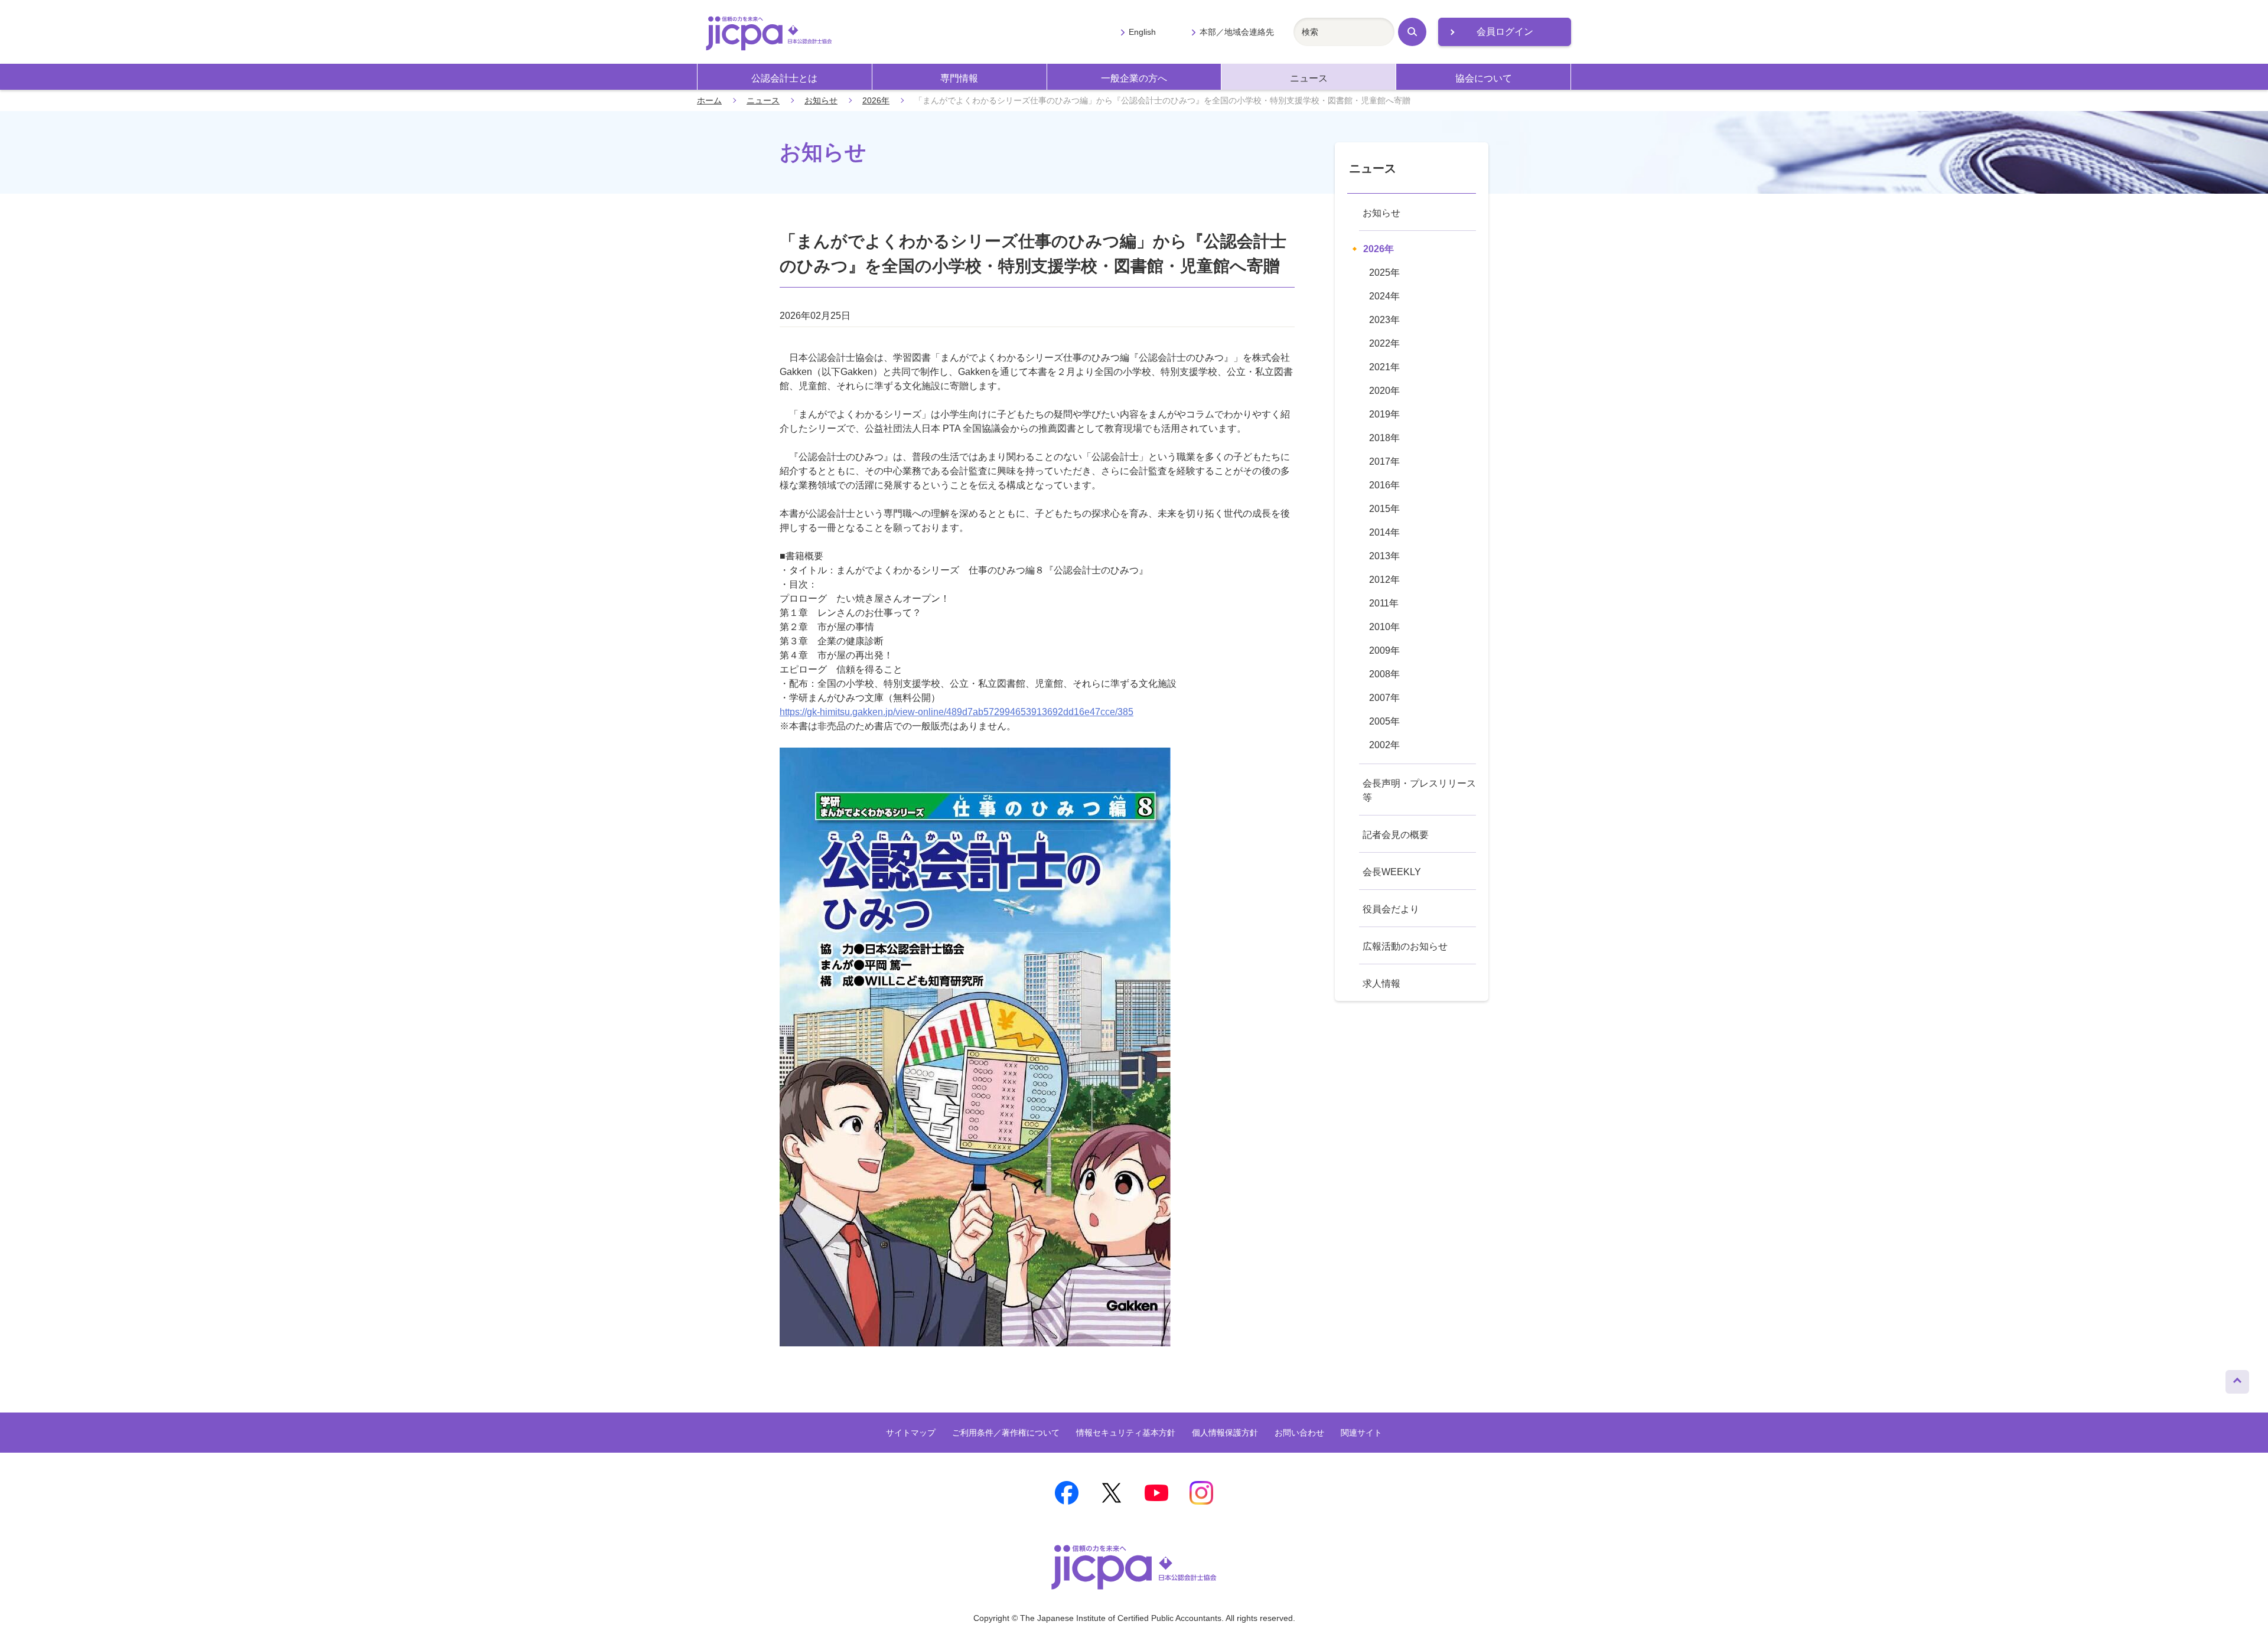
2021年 (1384, 367)
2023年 (1384, 320)
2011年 (1384, 603)
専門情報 (959, 78)
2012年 (1384, 580)
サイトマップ (911, 1433)
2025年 (1384, 273)
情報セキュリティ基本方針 (1126, 1433)
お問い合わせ (1299, 1433)
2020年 (1384, 391)
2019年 (1384, 414)
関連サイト (1361, 1433)
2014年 (1384, 532)
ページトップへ (2237, 1379)
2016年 (1384, 485)
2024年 (1384, 296)
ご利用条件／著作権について (1006, 1433)
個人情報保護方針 (1225, 1433)
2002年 (1384, 745)
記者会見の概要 (1396, 835)
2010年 (1384, 627)
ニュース (1309, 78)
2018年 (1384, 438)
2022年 (1384, 343)
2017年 (1384, 461)
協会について (1484, 78)
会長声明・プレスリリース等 (1419, 790)
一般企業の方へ (1134, 78)
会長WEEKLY (1392, 872)
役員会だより (1391, 909)
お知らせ (821, 100)
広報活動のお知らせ (1405, 946)
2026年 (876, 100)
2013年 (1384, 556)
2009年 (1384, 650)
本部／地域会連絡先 (1237, 32)
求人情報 (1381, 984)
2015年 (1384, 509)
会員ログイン (1505, 32)
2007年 (1384, 698)
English (1142, 32)
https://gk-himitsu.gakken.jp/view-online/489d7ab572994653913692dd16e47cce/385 (957, 712)
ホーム (709, 100)
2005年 (1384, 721)
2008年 (1384, 674)
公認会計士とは (784, 78)
